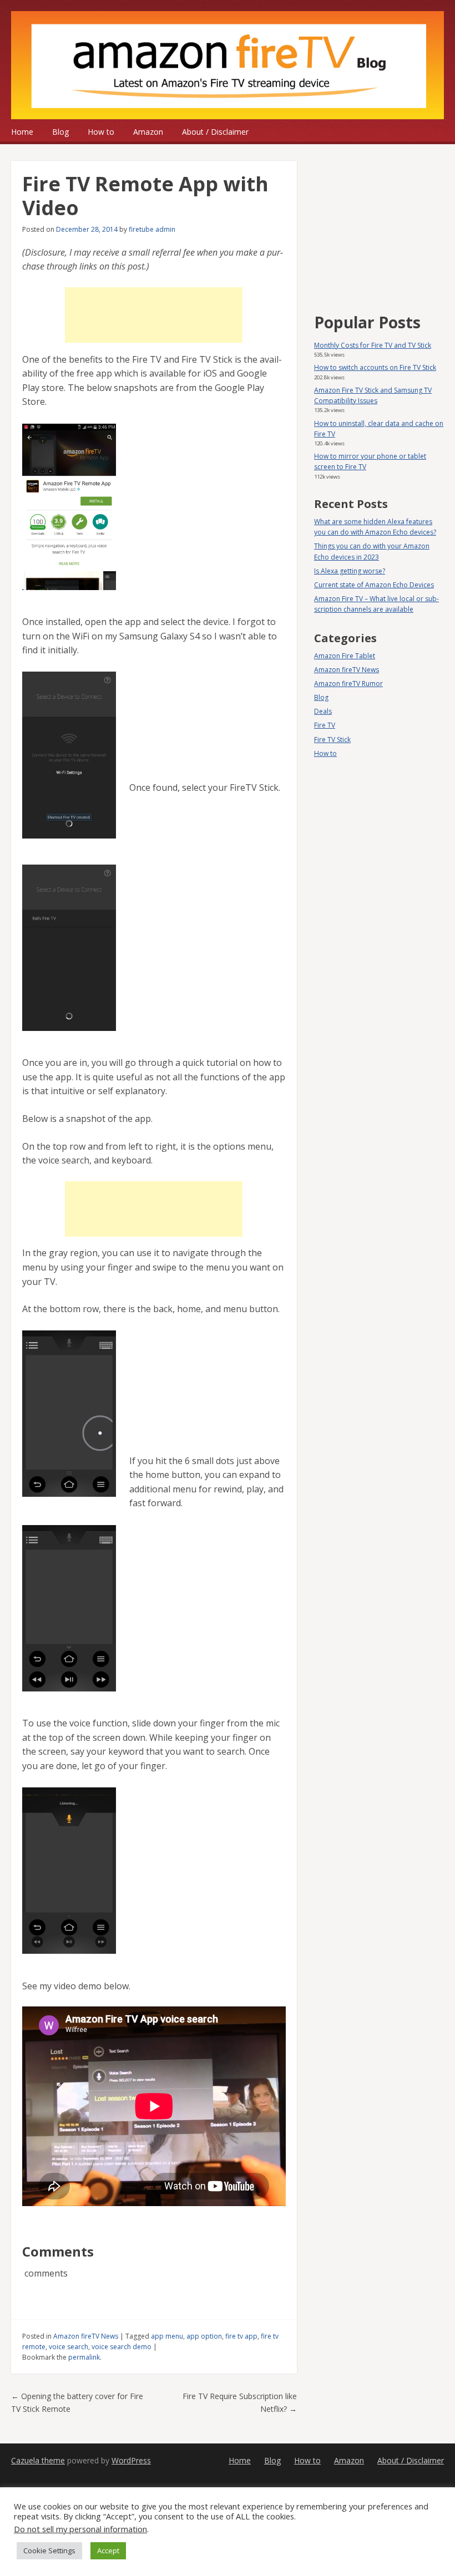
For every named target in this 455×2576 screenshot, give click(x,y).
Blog (60, 132)
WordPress (131, 2460)
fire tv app (241, 2336)
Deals (323, 711)
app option (204, 2336)
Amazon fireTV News (86, 2336)
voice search (69, 2347)
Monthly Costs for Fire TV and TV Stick (373, 345)
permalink (84, 2357)
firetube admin (152, 229)
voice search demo (122, 2347)
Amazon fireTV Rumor (348, 684)
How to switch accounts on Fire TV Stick (375, 367)
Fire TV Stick (332, 740)
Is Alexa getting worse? (350, 571)
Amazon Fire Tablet (345, 656)
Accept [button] (108, 2550)
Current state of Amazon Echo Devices (374, 585)
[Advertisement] (154, 315)
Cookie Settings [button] (49, 2550)
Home (22, 132)
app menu (167, 2336)
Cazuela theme (38, 2460)
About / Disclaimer (215, 132)
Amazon (148, 132)
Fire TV (325, 725)
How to (101, 132)
